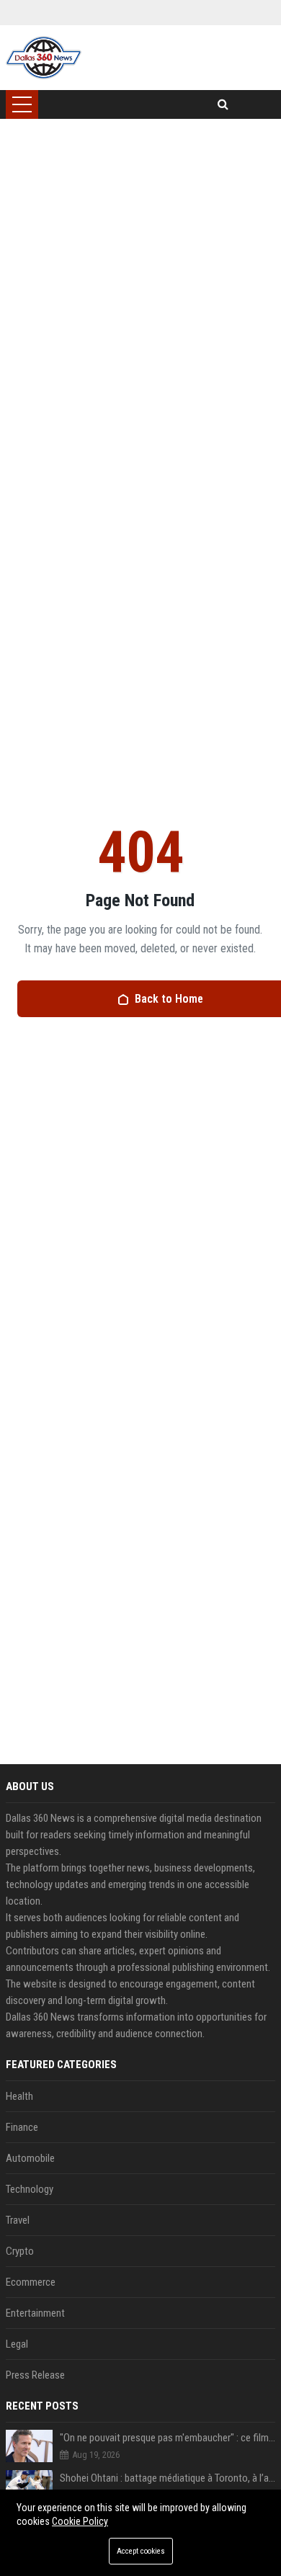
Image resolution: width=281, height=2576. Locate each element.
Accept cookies (141, 2551)
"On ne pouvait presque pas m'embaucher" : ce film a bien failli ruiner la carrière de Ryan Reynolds (168, 2438)
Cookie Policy (80, 2521)
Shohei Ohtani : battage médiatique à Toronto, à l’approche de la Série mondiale (168, 2478)
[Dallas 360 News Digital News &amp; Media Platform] (44, 58)
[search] (223, 104)
